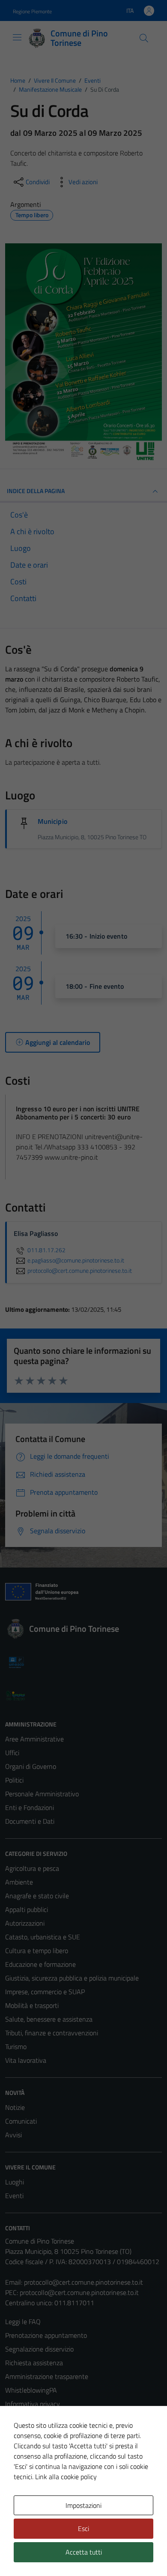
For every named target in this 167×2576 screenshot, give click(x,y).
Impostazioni (83, 2505)
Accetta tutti (84, 2552)
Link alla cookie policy (66, 2477)
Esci (83, 2528)
